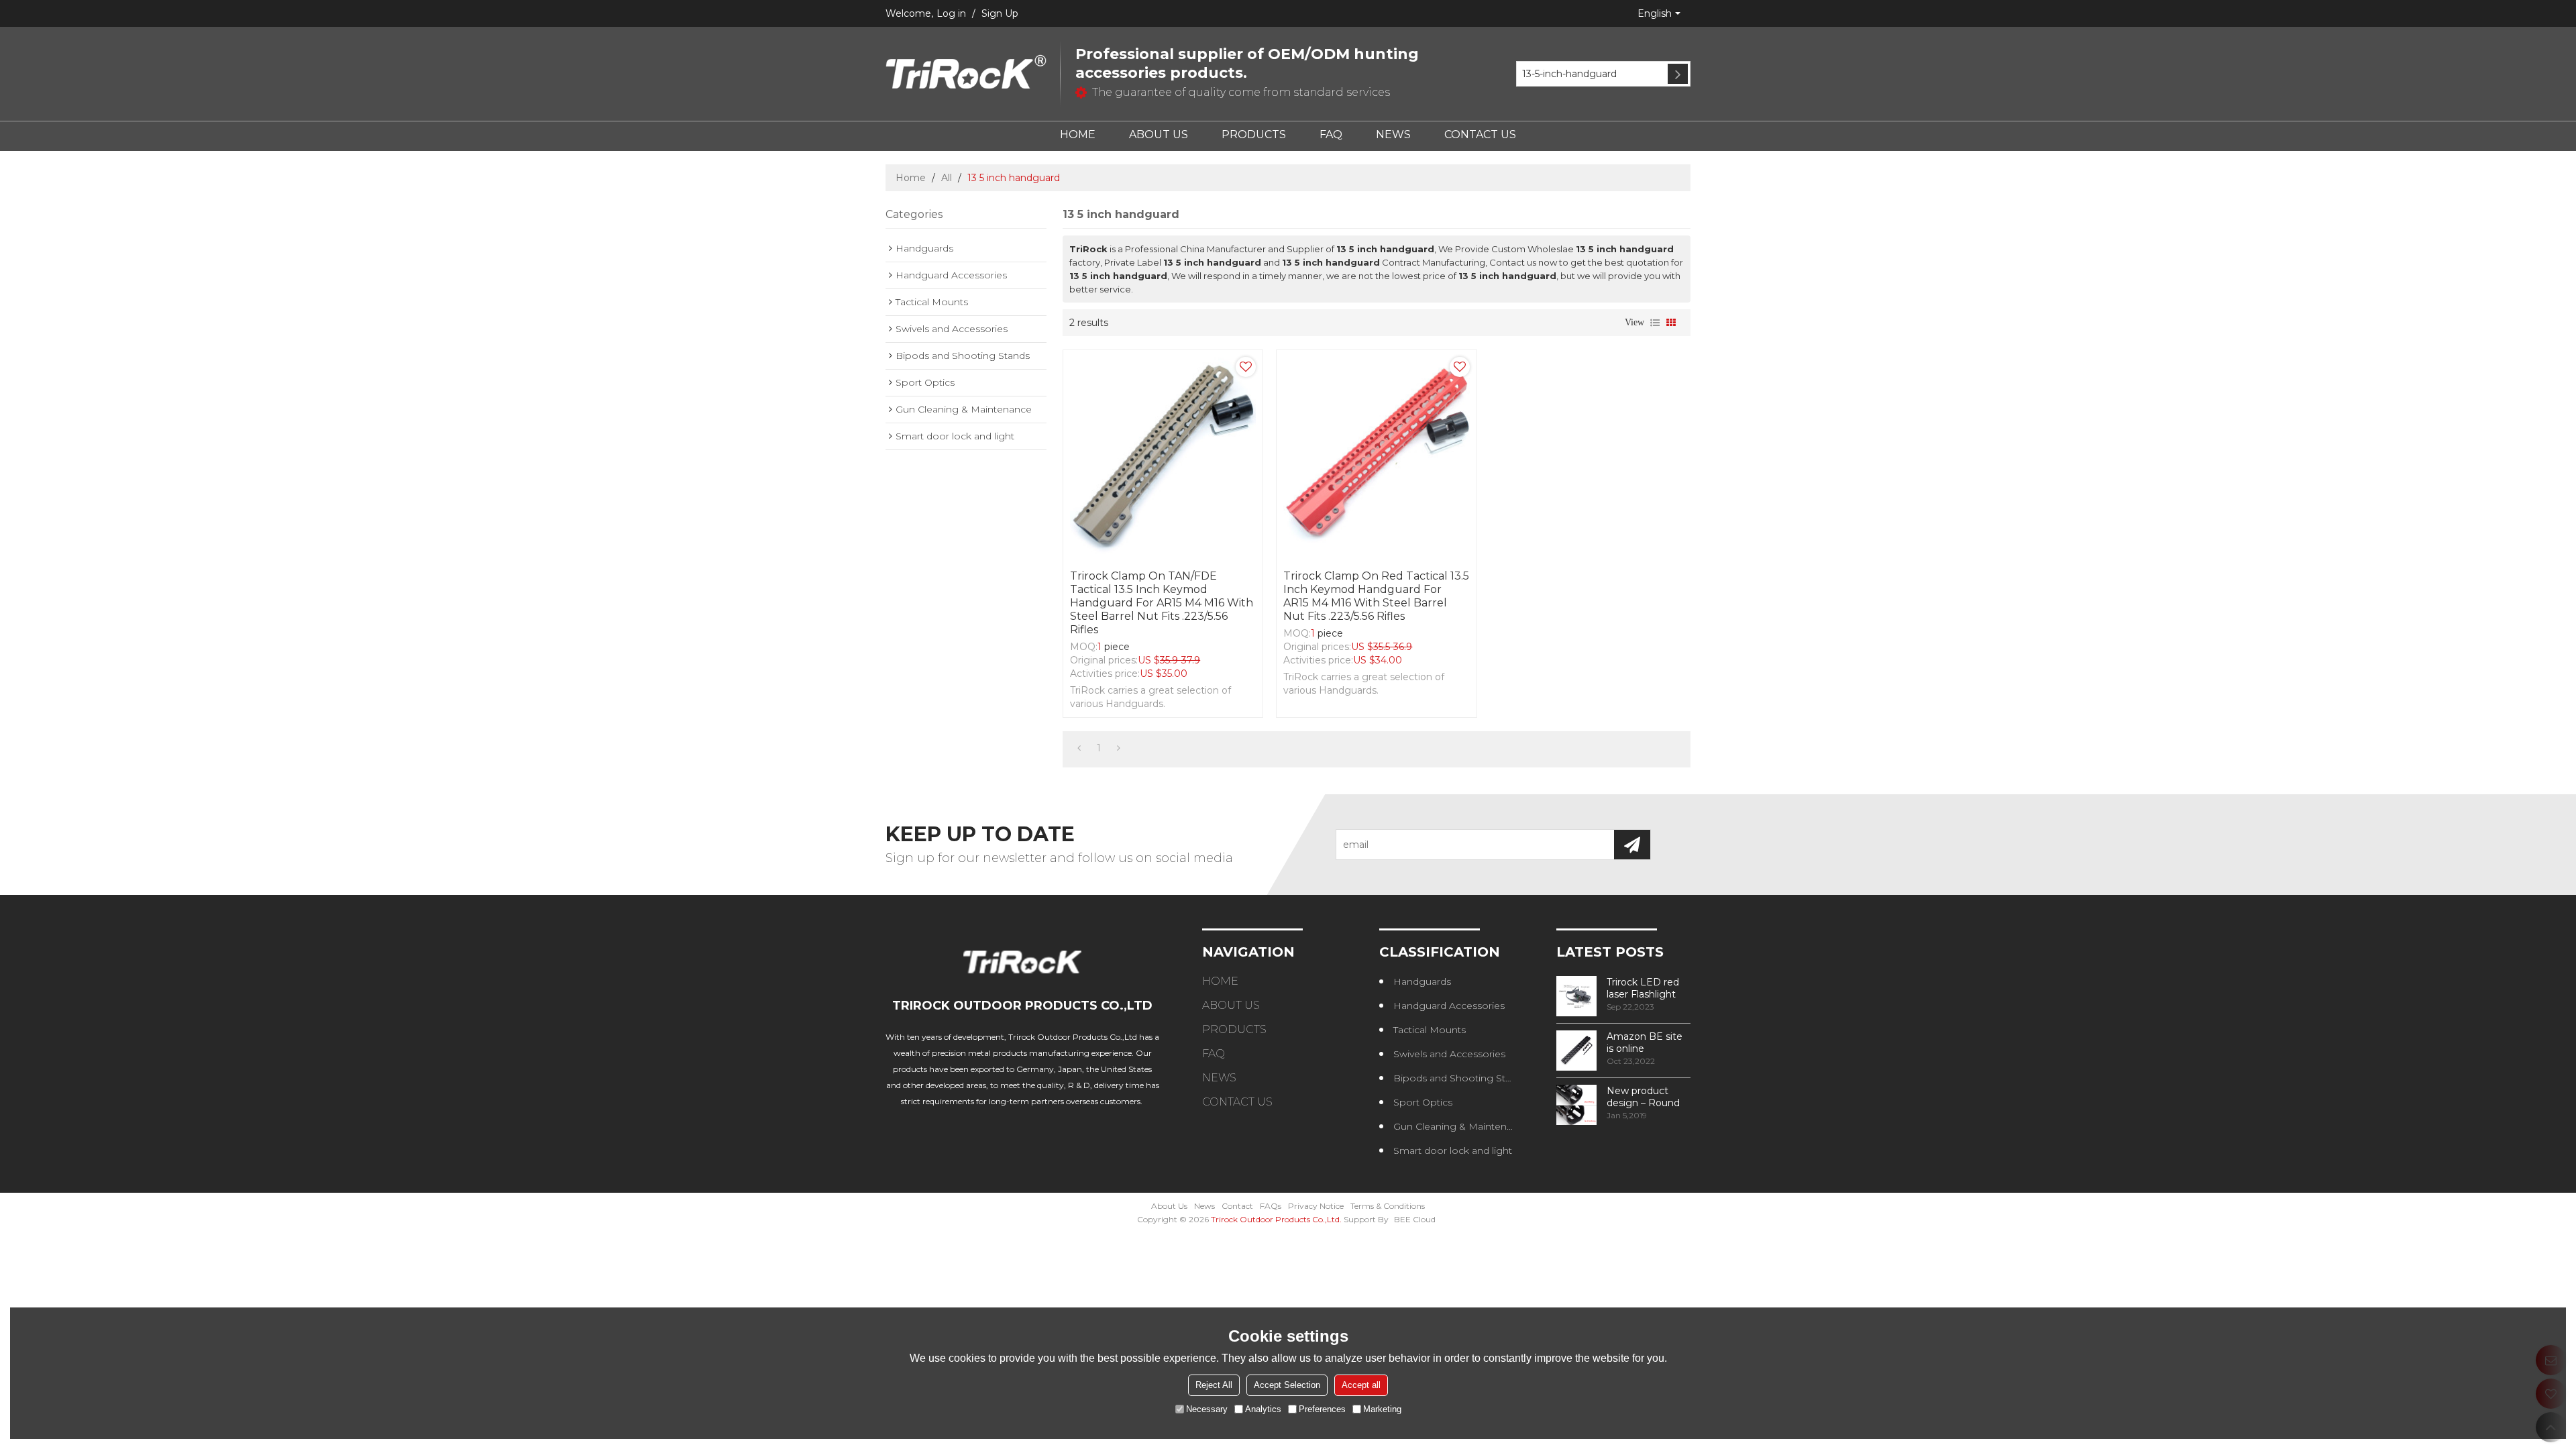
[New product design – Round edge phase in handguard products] (1576, 1105)
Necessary (1207, 1409)
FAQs (1271, 1206)
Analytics (1263, 1409)
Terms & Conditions (1388, 1206)
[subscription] (1632, 845)
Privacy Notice (1316, 1206)
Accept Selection (1287, 1385)
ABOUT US (1159, 135)
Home (911, 178)
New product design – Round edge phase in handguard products (1643, 1097)
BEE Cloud (1415, 1219)
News (1204, 1206)
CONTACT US (1480, 135)
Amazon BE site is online (1645, 1042)
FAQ (1331, 135)
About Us (1169, 1206)
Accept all (1361, 1385)
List (1655, 323)
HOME (1078, 135)
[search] (1678, 74)
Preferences (1322, 1409)
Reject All (1214, 1385)
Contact (1237, 1206)
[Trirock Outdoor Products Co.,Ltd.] (966, 73)
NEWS (1393, 135)
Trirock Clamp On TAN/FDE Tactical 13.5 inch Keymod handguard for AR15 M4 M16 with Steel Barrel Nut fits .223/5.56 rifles (1162, 603)
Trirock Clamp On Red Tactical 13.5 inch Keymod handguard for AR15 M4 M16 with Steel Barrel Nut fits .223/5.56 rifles (1376, 596)
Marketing (1382, 1409)
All (947, 178)
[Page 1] (1079, 748)
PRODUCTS (1254, 135)
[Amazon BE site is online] (1576, 1051)
